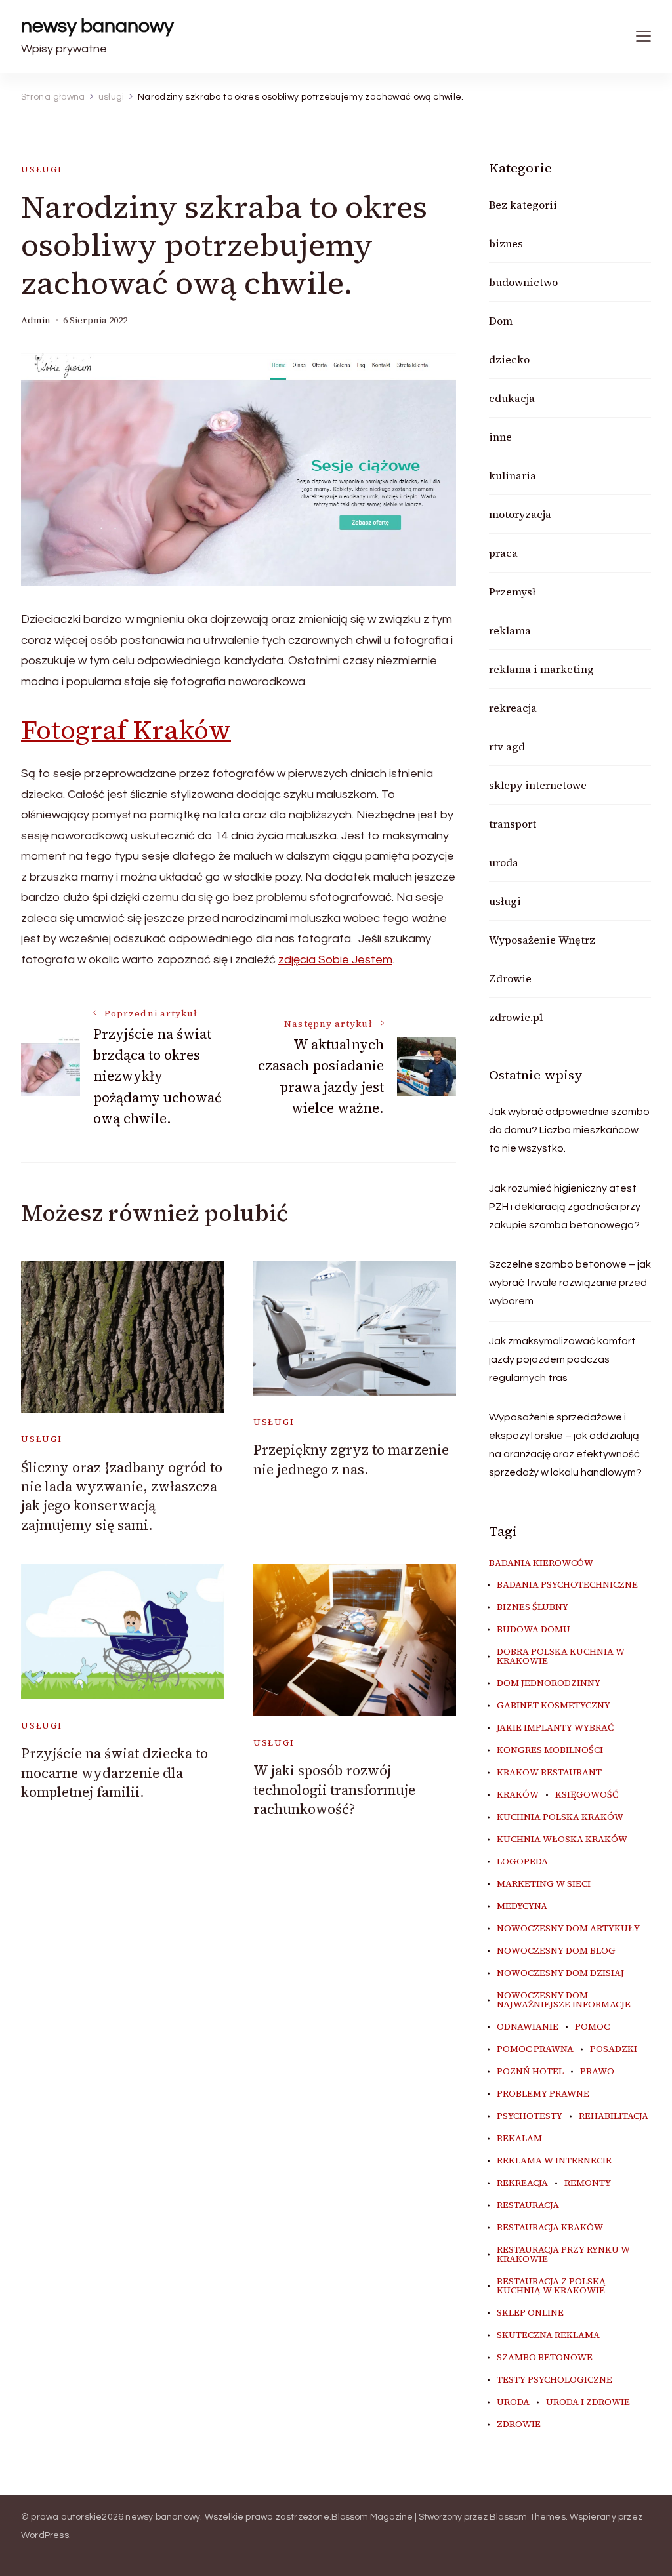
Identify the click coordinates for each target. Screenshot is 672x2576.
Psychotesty (530, 2116)
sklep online (530, 2313)
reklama (510, 630)
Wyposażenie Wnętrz (542, 940)
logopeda (522, 1862)
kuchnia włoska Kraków (562, 1840)
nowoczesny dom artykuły (568, 1929)
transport (513, 824)
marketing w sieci (544, 1884)
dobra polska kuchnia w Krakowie (561, 1657)
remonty (588, 2183)
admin (36, 320)
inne (500, 437)
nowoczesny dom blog (556, 1951)
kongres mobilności (550, 1750)
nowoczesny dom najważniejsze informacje (564, 2000)
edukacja (512, 398)
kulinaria (513, 475)
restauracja (528, 2205)
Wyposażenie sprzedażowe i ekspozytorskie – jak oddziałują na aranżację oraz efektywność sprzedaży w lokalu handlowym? (565, 1445)
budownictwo (523, 282)
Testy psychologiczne (555, 2380)
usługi (42, 170)
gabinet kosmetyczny (554, 1706)
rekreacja (513, 708)
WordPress (45, 2535)
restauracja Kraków (550, 2228)
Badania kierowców (541, 1563)
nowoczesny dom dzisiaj (560, 1973)
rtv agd (507, 746)
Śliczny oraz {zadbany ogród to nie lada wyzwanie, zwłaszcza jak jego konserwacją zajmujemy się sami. (122, 1496)
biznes (506, 243)
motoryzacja (520, 514)
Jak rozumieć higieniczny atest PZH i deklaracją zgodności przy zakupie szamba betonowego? (565, 1207)
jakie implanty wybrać (555, 1728)
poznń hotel (530, 2072)
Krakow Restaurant (549, 1773)
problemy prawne (543, 2094)
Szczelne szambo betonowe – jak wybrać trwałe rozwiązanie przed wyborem (570, 1283)
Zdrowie (510, 978)
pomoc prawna (535, 2049)
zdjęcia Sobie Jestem (335, 960)
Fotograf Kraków (126, 730)
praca (503, 553)
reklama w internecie (554, 2161)
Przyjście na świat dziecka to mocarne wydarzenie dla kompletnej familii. (115, 1773)
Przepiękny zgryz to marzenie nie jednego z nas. (351, 1459)
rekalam (519, 2139)
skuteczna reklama (548, 2335)
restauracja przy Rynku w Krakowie (563, 2255)
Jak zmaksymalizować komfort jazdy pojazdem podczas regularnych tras (562, 1359)
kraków (518, 1795)
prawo (597, 2072)
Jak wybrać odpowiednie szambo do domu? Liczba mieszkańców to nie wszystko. (569, 1130)
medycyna (522, 1906)
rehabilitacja (614, 2116)
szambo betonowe (545, 2358)
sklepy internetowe (538, 785)
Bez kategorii (523, 205)
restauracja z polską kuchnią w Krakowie (551, 2286)
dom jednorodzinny (549, 1683)
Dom (501, 321)
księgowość (587, 1795)
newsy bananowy (97, 26)
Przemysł (512, 592)
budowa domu (534, 1630)
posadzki (614, 2049)
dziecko (509, 359)
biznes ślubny (533, 1607)
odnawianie (528, 2027)
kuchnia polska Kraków (560, 1817)
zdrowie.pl (516, 1017)
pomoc (592, 2027)
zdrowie (519, 2425)
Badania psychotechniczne (567, 1585)
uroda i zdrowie (588, 2402)
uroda (504, 862)
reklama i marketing (541, 669)
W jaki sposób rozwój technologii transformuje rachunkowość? (334, 1790)
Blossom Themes (528, 2517)
